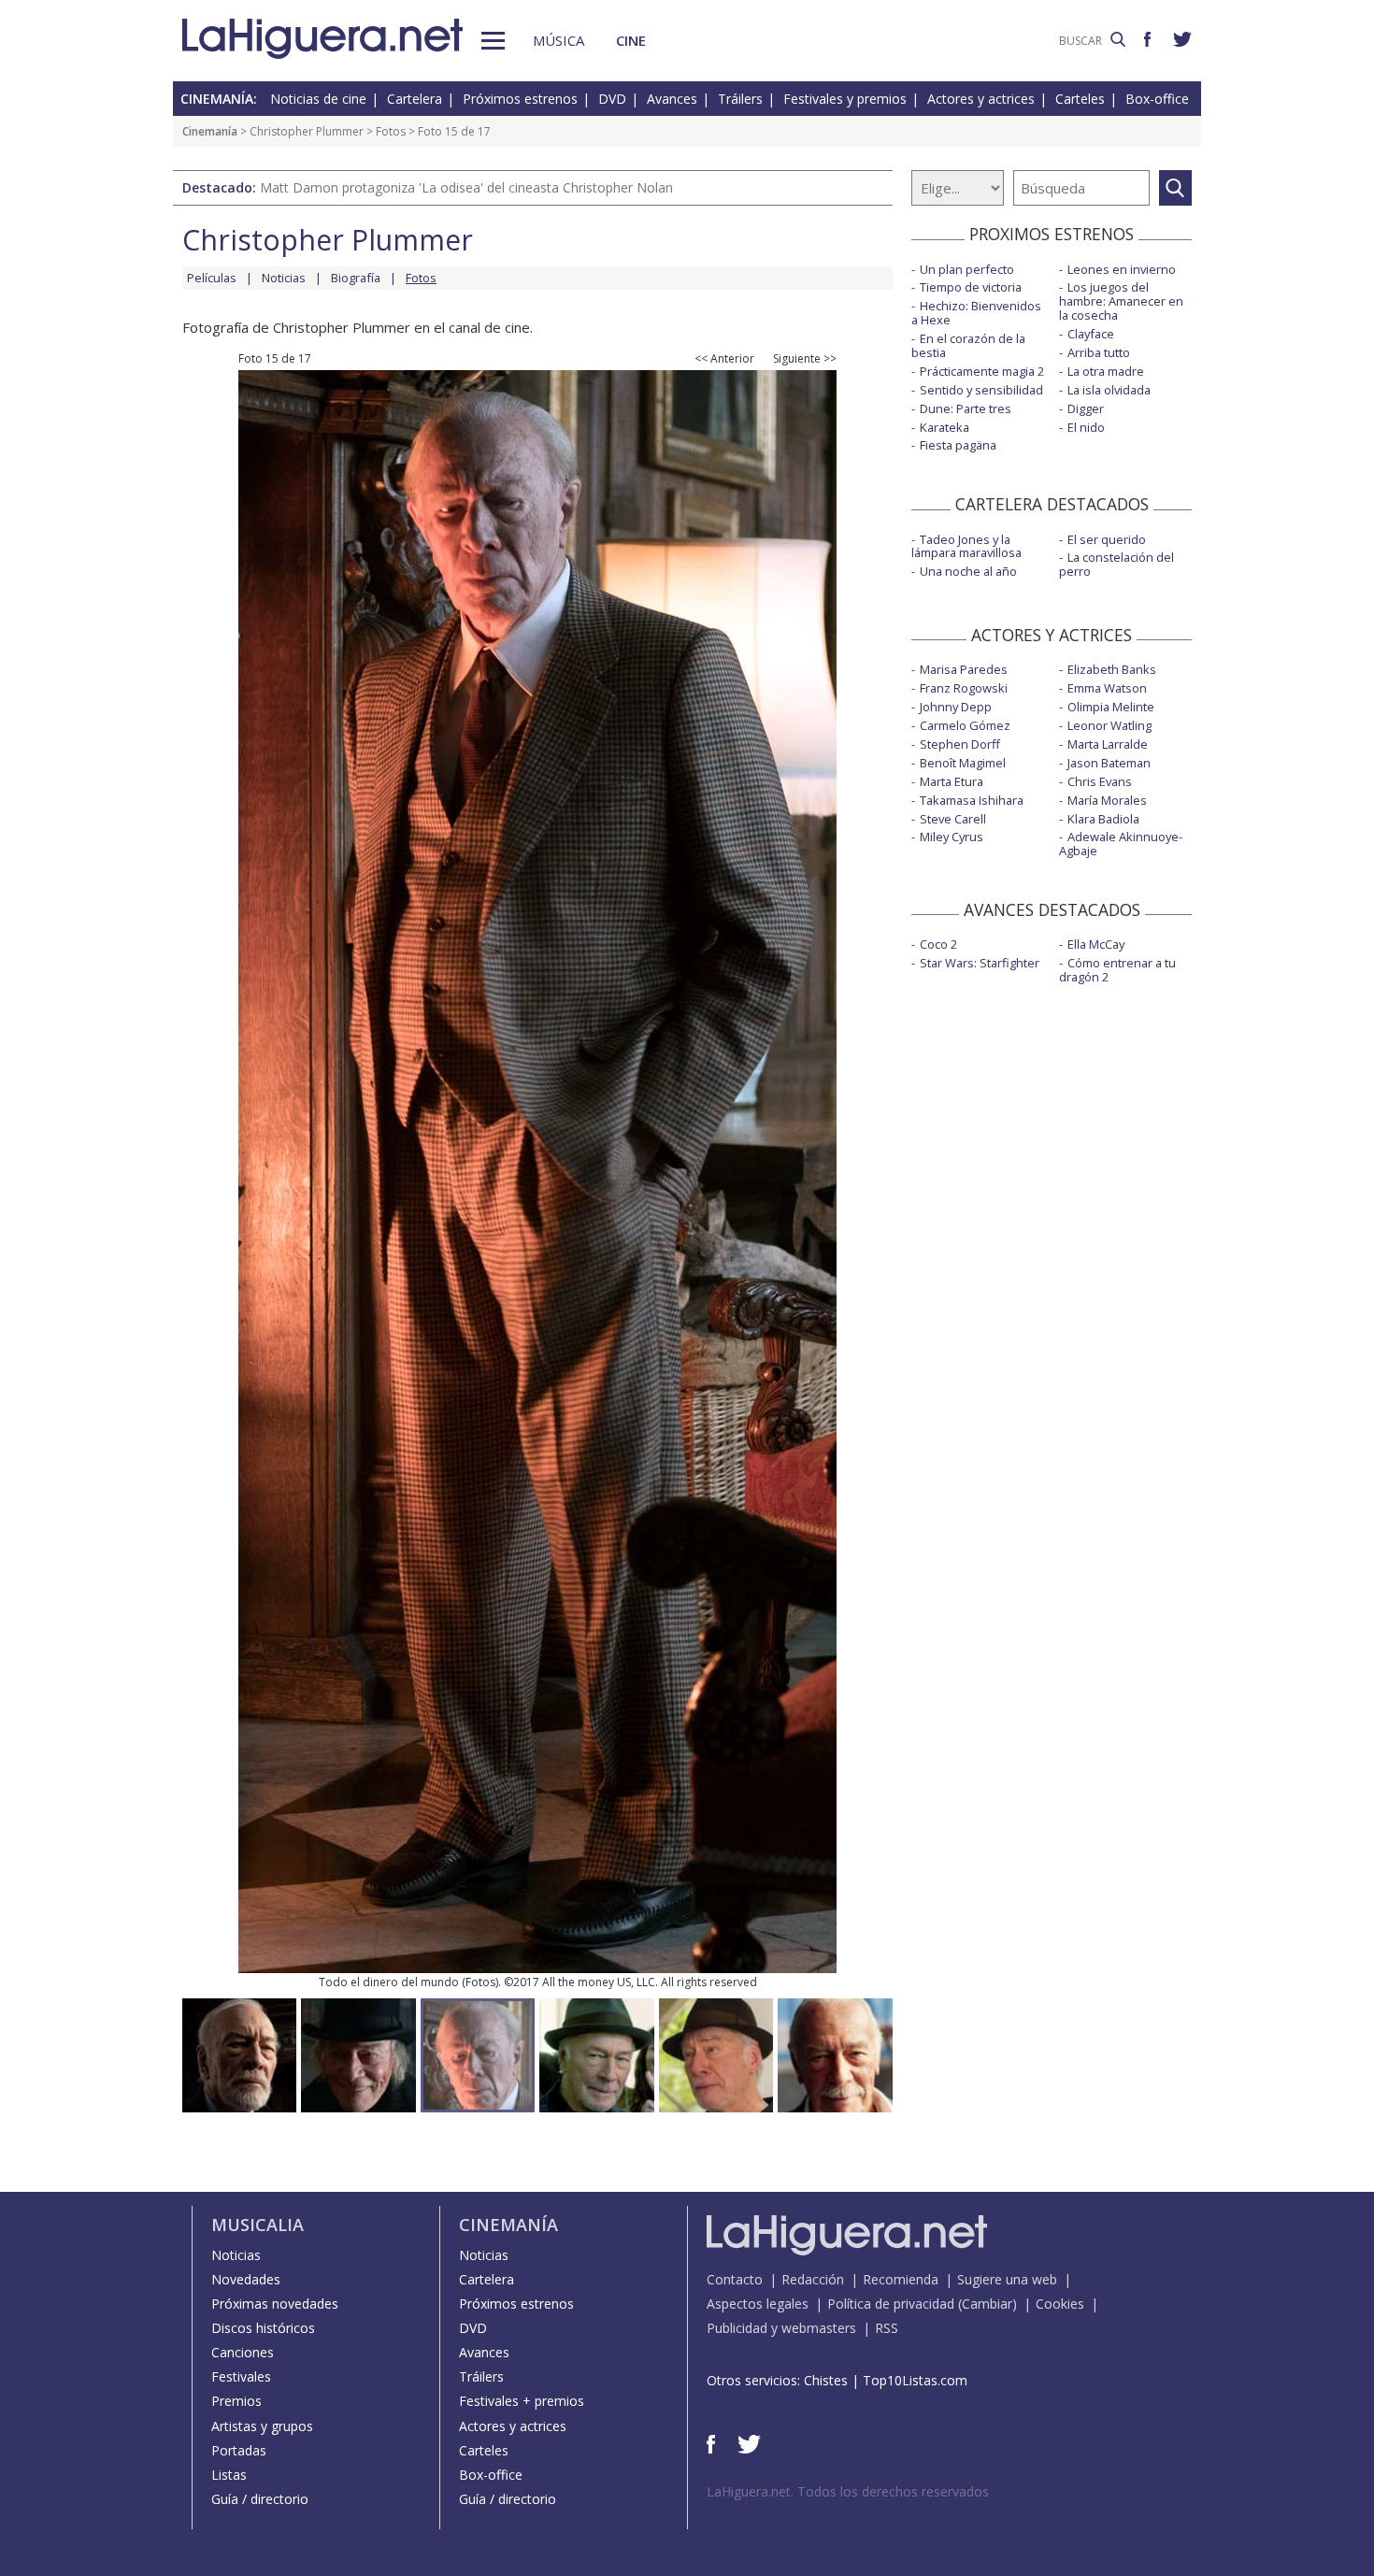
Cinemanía (210, 131)
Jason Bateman (1109, 763)
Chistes (826, 2380)
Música (558, 40)
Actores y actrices (981, 99)
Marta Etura (952, 781)
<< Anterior (724, 359)
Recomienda (901, 2279)
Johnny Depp (956, 707)
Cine (631, 40)
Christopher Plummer (307, 131)
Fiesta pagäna (958, 445)
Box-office (1157, 99)
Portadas (239, 2450)
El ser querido (1107, 539)
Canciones (243, 2352)
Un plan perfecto (967, 269)
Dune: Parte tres (966, 408)
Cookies (1060, 2304)
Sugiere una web (1007, 2279)
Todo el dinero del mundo (389, 1982)
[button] (493, 41)
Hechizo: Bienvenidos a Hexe (976, 313)
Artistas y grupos (262, 2426)
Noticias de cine (318, 99)
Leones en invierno (1122, 269)
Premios (236, 2401)
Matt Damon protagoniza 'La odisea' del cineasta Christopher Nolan (466, 187)
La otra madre (1106, 371)
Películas (212, 278)
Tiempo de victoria (971, 287)
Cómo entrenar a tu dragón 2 (1117, 970)
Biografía (356, 278)
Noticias (284, 278)
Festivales (241, 2376)
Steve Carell (953, 819)
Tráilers (740, 99)
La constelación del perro (1116, 564)
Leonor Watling (1109, 725)
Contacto (735, 2279)
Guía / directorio (260, 2499)
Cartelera (415, 99)
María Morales (1107, 800)
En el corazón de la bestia (968, 345)
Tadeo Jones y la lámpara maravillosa (966, 546)
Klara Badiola (1103, 819)
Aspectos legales (758, 2304)
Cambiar (987, 2304)
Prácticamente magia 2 (982, 371)
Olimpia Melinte (1111, 707)
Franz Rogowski (964, 688)
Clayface (1091, 334)
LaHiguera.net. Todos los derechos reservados (848, 2491)
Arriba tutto (1099, 352)
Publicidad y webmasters (781, 2328)
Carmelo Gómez (965, 725)
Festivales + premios (522, 2401)
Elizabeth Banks (1112, 669)
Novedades (246, 2279)
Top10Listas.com (915, 2380)
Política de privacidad (891, 2304)
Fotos (391, 131)
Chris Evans (1100, 781)
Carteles (1080, 99)
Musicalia (258, 2225)
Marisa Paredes (964, 669)
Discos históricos (263, 2328)
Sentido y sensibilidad (981, 390)
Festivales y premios (845, 99)
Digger (1086, 408)
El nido (1086, 427)
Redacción (813, 2279)
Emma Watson (1107, 688)
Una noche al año (968, 571)
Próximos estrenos (520, 99)
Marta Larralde (1108, 744)
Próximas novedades (275, 2304)
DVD (612, 99)
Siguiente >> (805, 359)
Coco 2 (938, 944)
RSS (887, 2328)
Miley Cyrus (952, 837)
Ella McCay (1096, 944)
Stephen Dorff (960, 744)
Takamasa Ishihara (972, 800)
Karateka (945, 427)
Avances (672, 99)
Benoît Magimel (963, 763)
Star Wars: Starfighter (980, 963)
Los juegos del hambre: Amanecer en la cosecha (1121, 301)
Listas (229, 2475)
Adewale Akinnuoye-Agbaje (1121, 844)
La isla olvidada (1109, 390)
